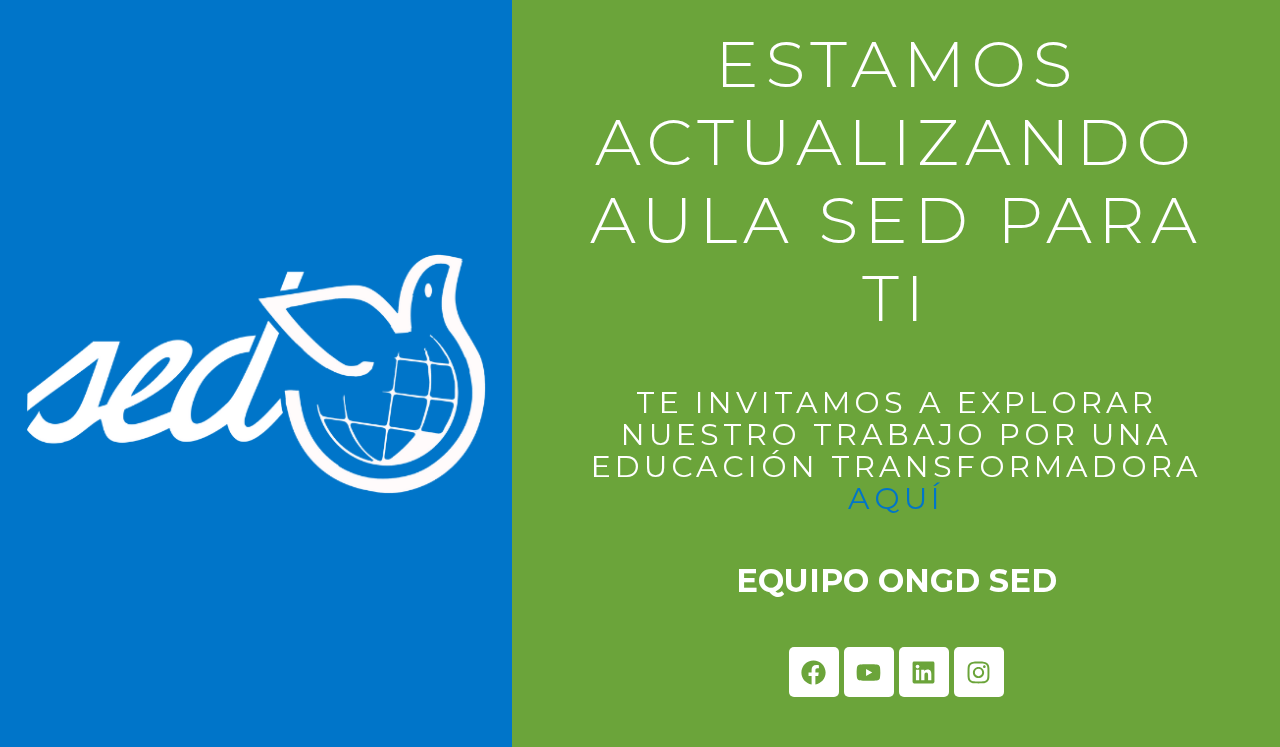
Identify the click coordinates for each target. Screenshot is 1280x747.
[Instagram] (979, 672)
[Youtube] (869, 672)
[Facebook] (814, 672)
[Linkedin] (924, 672)
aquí (896, 498)
